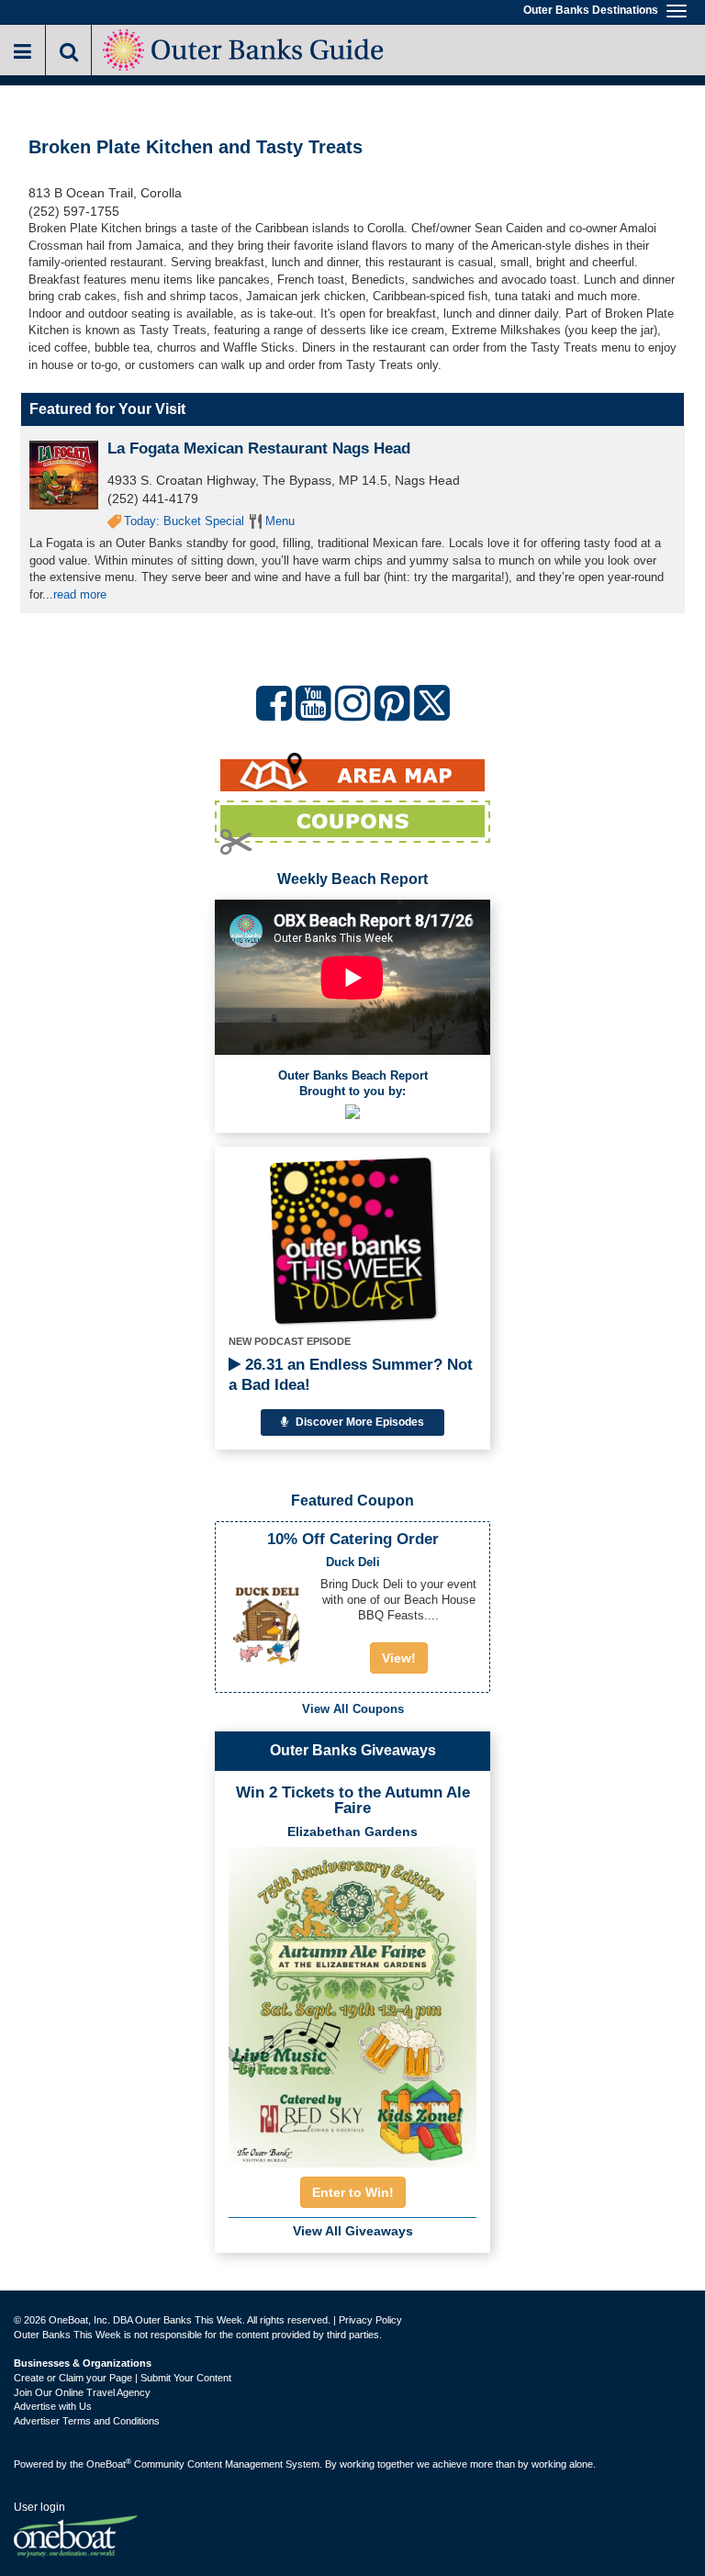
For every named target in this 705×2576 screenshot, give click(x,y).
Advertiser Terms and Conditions (87, 2421)
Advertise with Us (53, 2406)
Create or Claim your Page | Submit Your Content (123, 2378)
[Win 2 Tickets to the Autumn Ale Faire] (352, 2001)
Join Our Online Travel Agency (82, 2392)
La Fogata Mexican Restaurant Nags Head (259, 448)
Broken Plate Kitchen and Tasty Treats (196, 147)
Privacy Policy (370, 2320)
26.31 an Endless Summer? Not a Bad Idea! (351, 1375)
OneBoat (109, 2464)
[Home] (245, 48)
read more (80, 594)
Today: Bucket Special (184, 521)
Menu (280, 521)
